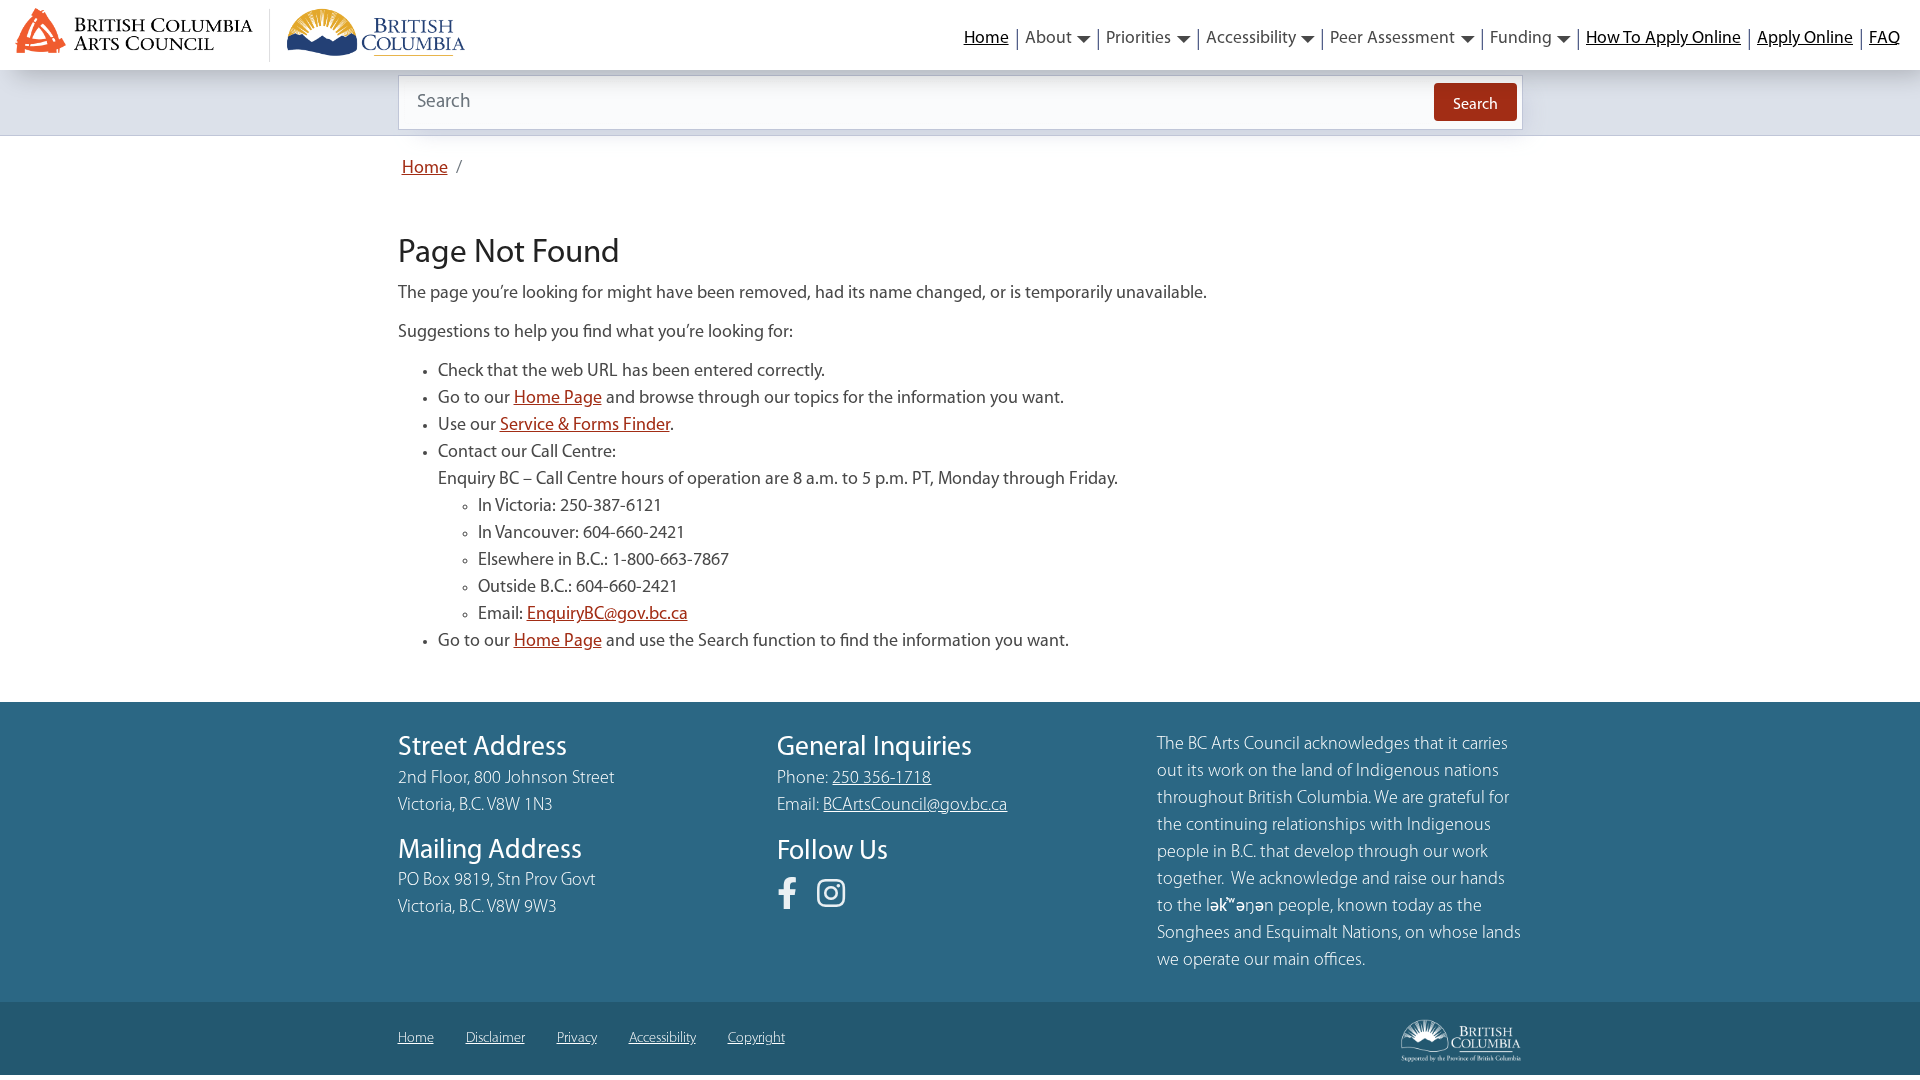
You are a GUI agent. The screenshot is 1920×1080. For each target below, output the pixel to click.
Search (1475, 105)
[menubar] (1432, 39)
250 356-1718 (881, 779)
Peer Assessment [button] (1392, 38)
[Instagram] (839, 901)
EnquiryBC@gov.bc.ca (607, 615)
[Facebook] (795, 901)
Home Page (558, 399)
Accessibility (662, 1038)
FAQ (1884, 38)
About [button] (1048, 38)
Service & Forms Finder (585, 426)
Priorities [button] (1138, 38)
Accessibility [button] (1251, 38)
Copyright (756, 1038)
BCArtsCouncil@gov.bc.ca (915, 806)
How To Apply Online (1663, 38)
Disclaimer (495, 1038)
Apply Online (1805, 38)
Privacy (577, 1038)
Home (986, 38)
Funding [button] (1521, 38)
